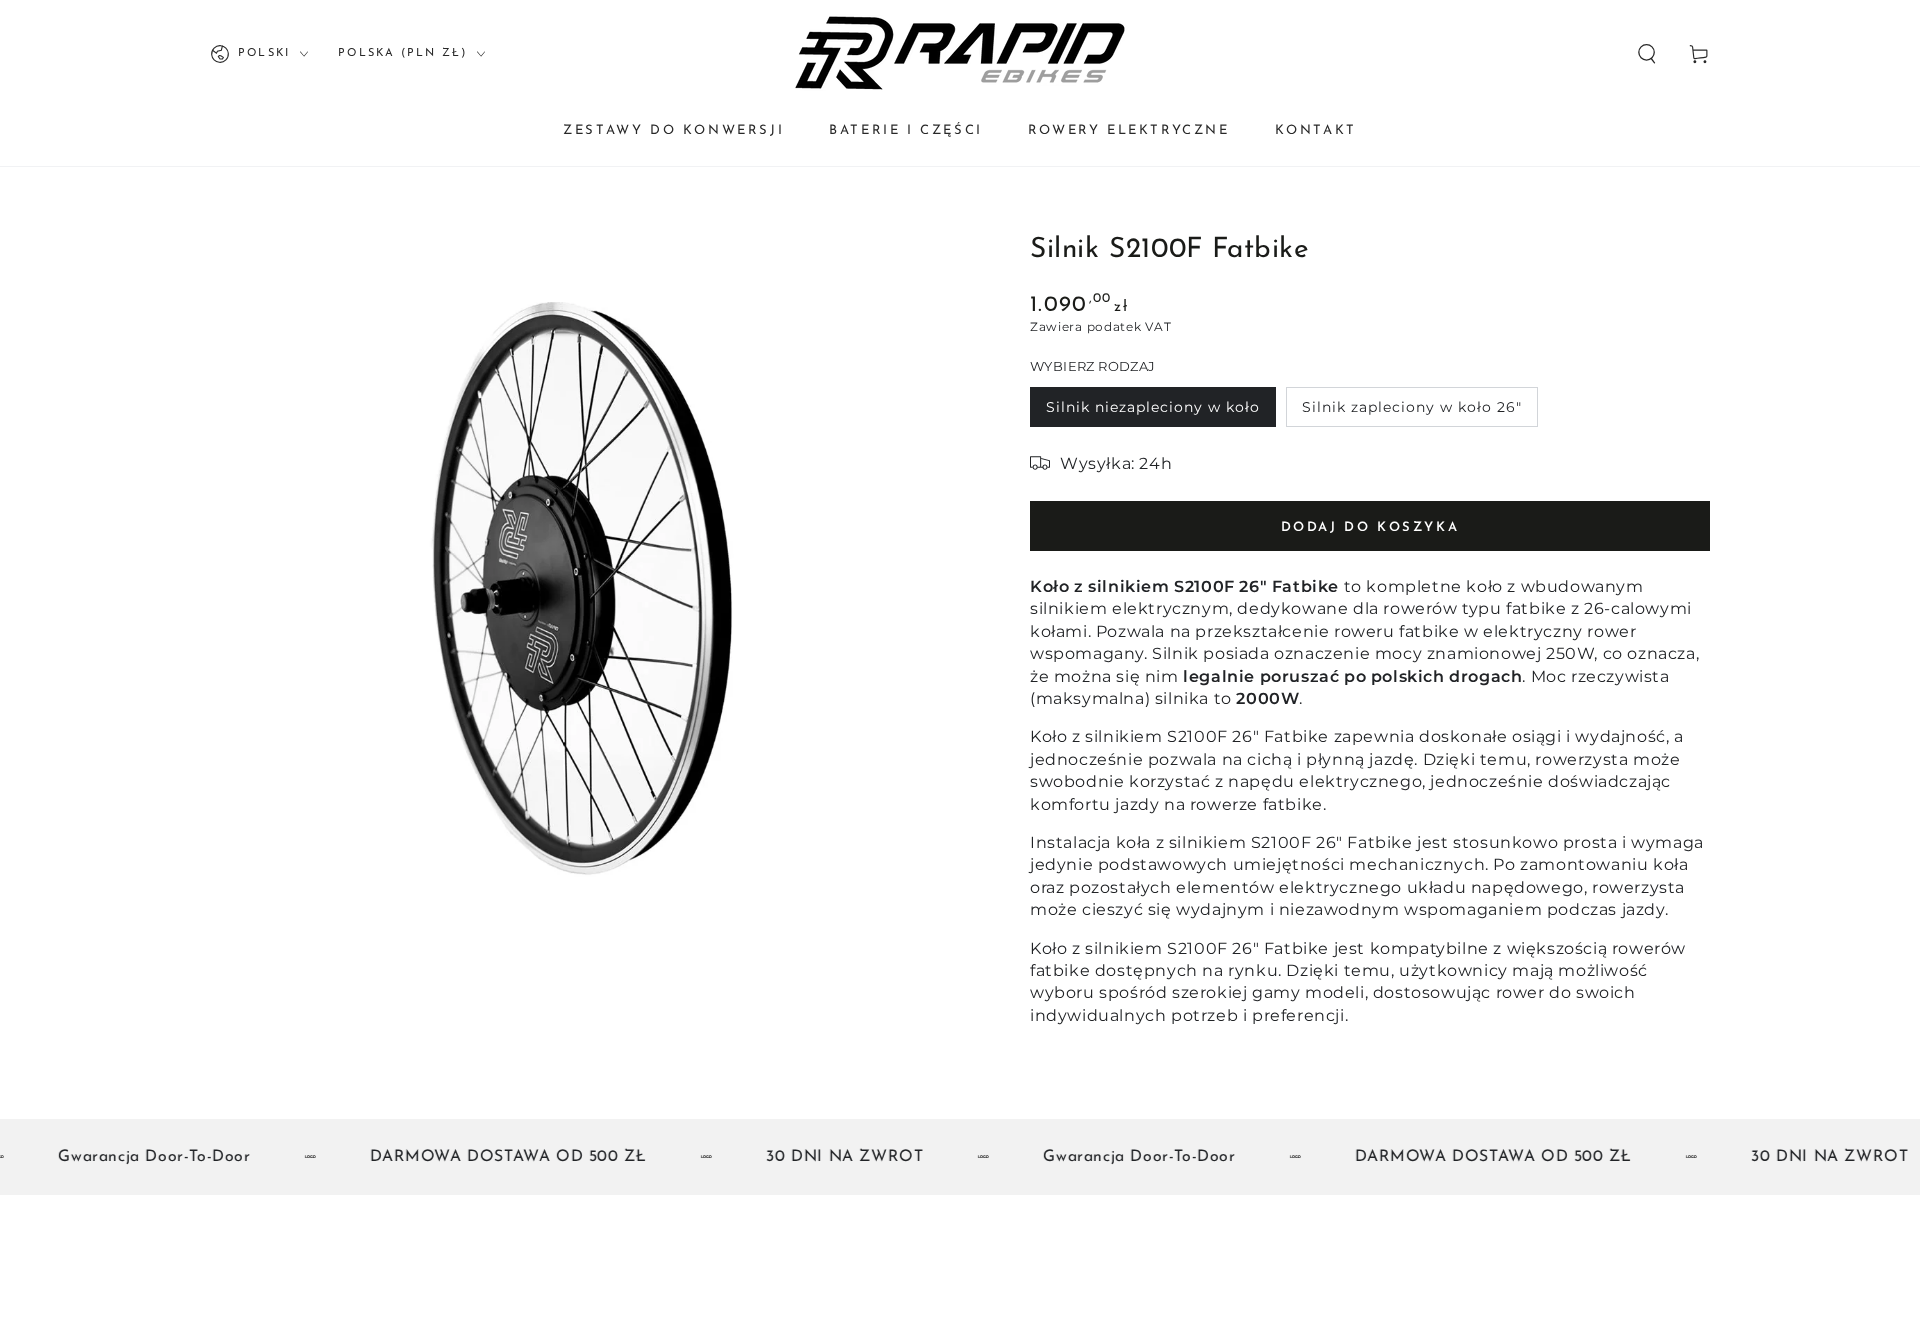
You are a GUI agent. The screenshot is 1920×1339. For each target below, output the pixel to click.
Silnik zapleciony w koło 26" (1412, 407)
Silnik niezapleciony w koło (1153, 407)
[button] (1647, 54)
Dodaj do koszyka (1370, 527)
